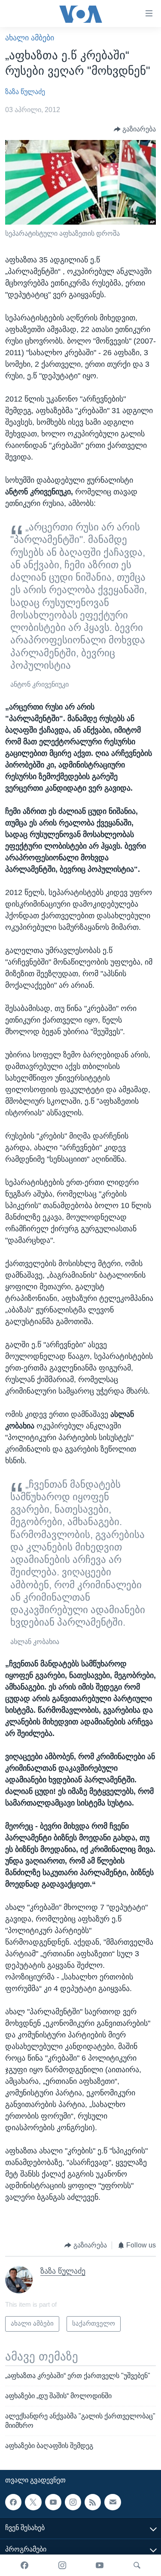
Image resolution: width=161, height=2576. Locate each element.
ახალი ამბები (30, 38)
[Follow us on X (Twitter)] (33, 2502)
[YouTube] (100, 2565)
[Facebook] (24, 2565)
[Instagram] (62, 2565)
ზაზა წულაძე (25, 92)
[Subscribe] (112, 2502)
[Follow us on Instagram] (73, 2502)
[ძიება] (137, 2565)
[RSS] (93, 2502)
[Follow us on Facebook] (13, 2502)
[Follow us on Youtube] (53, 2502)
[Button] (135, 129)
